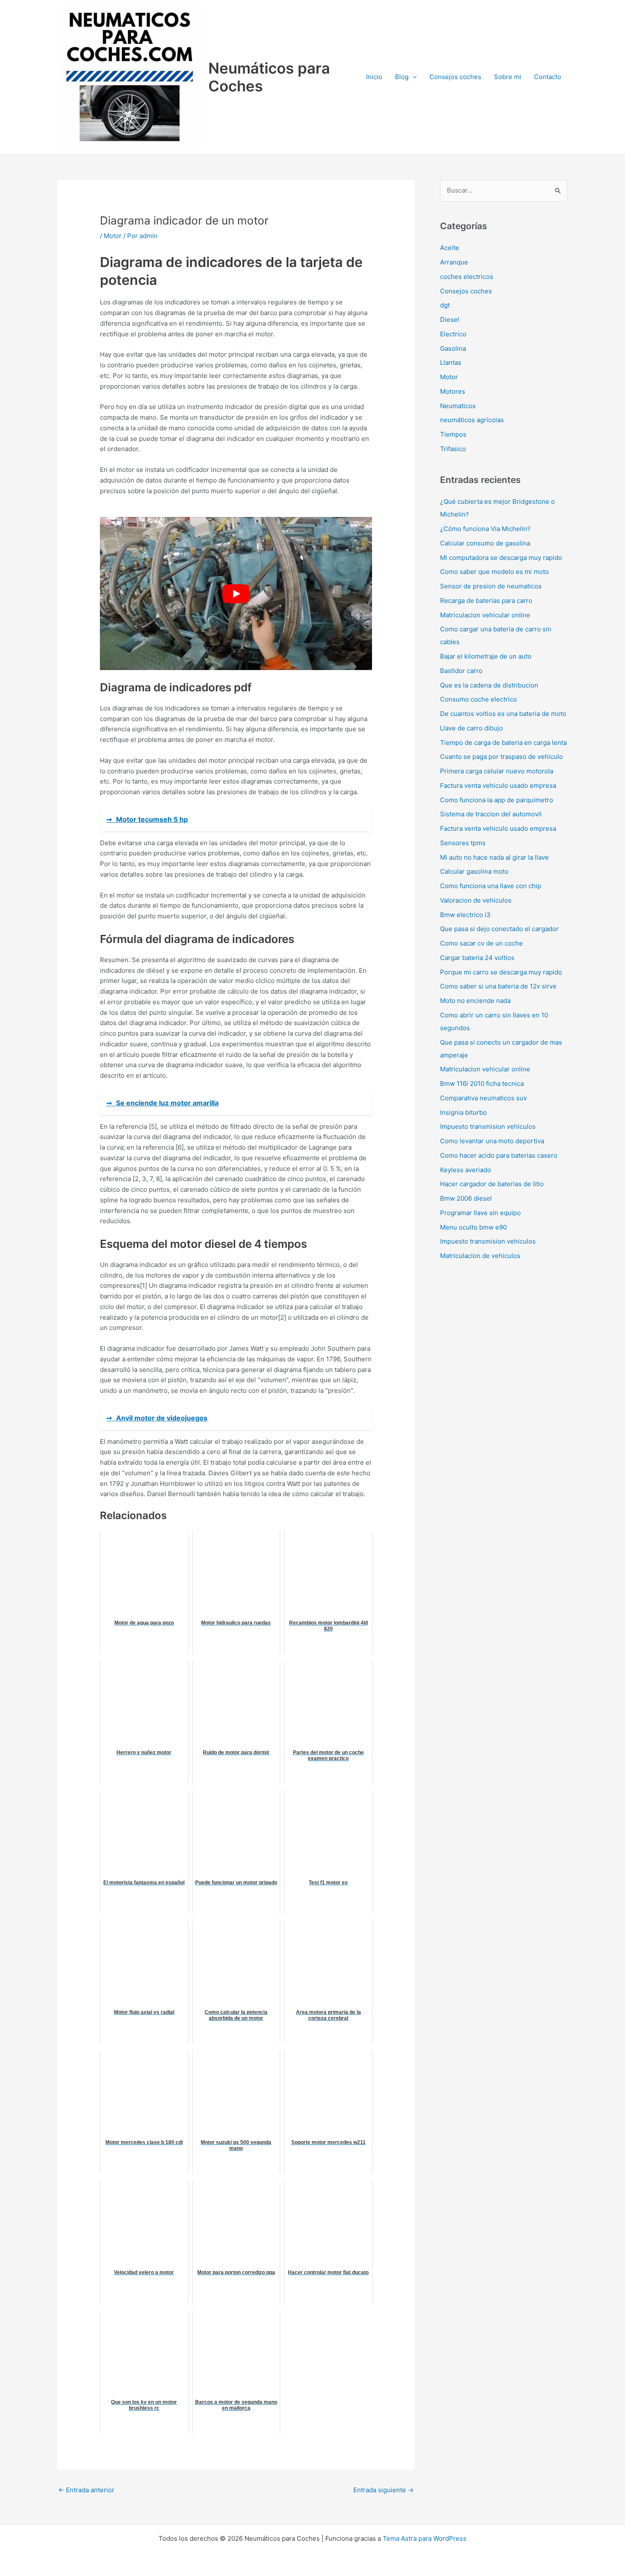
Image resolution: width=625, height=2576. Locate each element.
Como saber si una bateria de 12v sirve (498, 986)
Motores (453, 391)
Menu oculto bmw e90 (473, 1227)
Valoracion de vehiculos (476, 900)
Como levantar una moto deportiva (492, 1141)
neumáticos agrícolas (472, 420)
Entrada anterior (86, 2490)
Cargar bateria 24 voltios (477, 958)
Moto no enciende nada (475, 1001)
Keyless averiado (466, 1170)
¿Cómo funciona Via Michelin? (485, 529)
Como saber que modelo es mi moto (494, 572)
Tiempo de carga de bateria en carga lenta (503, 743)
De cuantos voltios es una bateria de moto (503, 714)
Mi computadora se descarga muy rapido (501, 558)
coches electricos (467, 277)
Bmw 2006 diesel (466, 1198)
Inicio (374, 77)
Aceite (450, 248)
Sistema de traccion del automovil (491, 814)
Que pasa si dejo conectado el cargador (499, 929)
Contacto (548, 77)
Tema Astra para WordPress (425, 2538)
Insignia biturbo (463, 1112)
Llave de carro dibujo (472, 728)
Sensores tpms (463, 843)
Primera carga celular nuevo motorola (497, 771)
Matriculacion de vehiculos (480, 1256)
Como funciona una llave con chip (491, 886)
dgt (445, 305)
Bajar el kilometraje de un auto (486, 656)
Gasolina (453, 348)
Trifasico (453, 449)
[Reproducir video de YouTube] (236, 594)
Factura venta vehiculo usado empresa (498, 785)
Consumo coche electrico (479, 699)
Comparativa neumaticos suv (483, 1098)
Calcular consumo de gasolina (485, 543)
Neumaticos (458, 406)
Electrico (453, 334)
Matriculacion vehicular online (485, 615)
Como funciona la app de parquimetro (497, 800)
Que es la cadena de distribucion (489, 685)
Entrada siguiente (384, 2490)
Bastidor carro (461, 671)
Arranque (454, 262)
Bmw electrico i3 (465, 915)
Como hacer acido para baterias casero (499, 1155)
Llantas (451, 362)
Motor (113, 236)
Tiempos (453, 434)
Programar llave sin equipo (480, 1213)
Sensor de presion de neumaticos (491, 586)
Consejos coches (455, 77)
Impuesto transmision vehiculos (488, 1126)
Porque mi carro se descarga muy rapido (501, 972)
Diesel (450, 320)
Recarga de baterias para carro (486, 601)
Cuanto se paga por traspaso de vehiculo (501, 757)
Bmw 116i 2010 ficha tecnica (482, 1084)
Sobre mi (508, 77)
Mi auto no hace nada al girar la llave (494, 857)
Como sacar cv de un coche (482, 943)
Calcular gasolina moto (474, 871)
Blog (402, 77)
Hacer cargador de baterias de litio (492, 1184)
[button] (413, 77)
